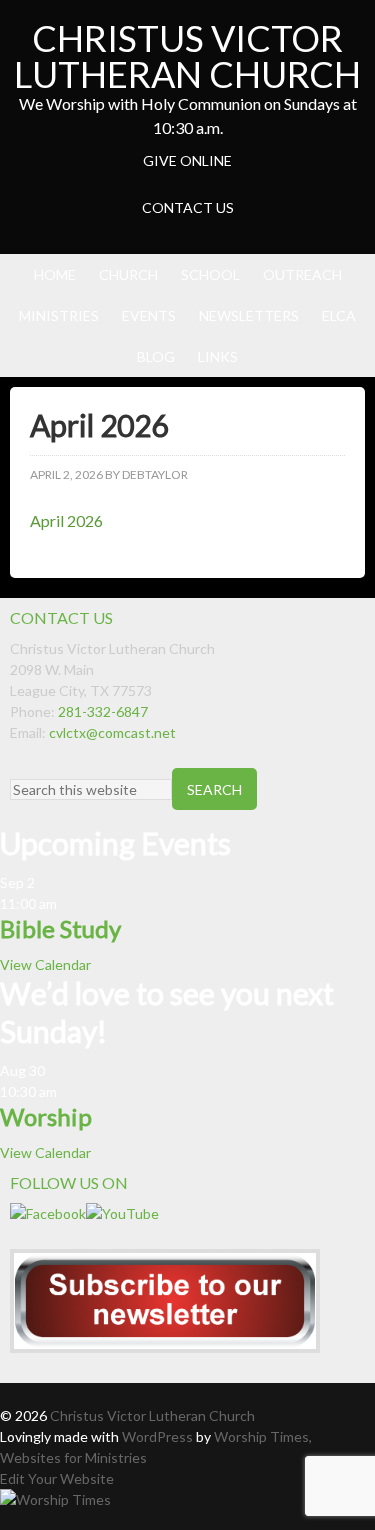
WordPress (157, 1436)
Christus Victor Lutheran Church (187, 56)
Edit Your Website (57, 1478)
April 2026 (66, 520)
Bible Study (60, 928)
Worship (46, 1116)
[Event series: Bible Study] (67, 903)
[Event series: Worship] (67, 1091)
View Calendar (45, 964)
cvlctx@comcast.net (112, 732)
